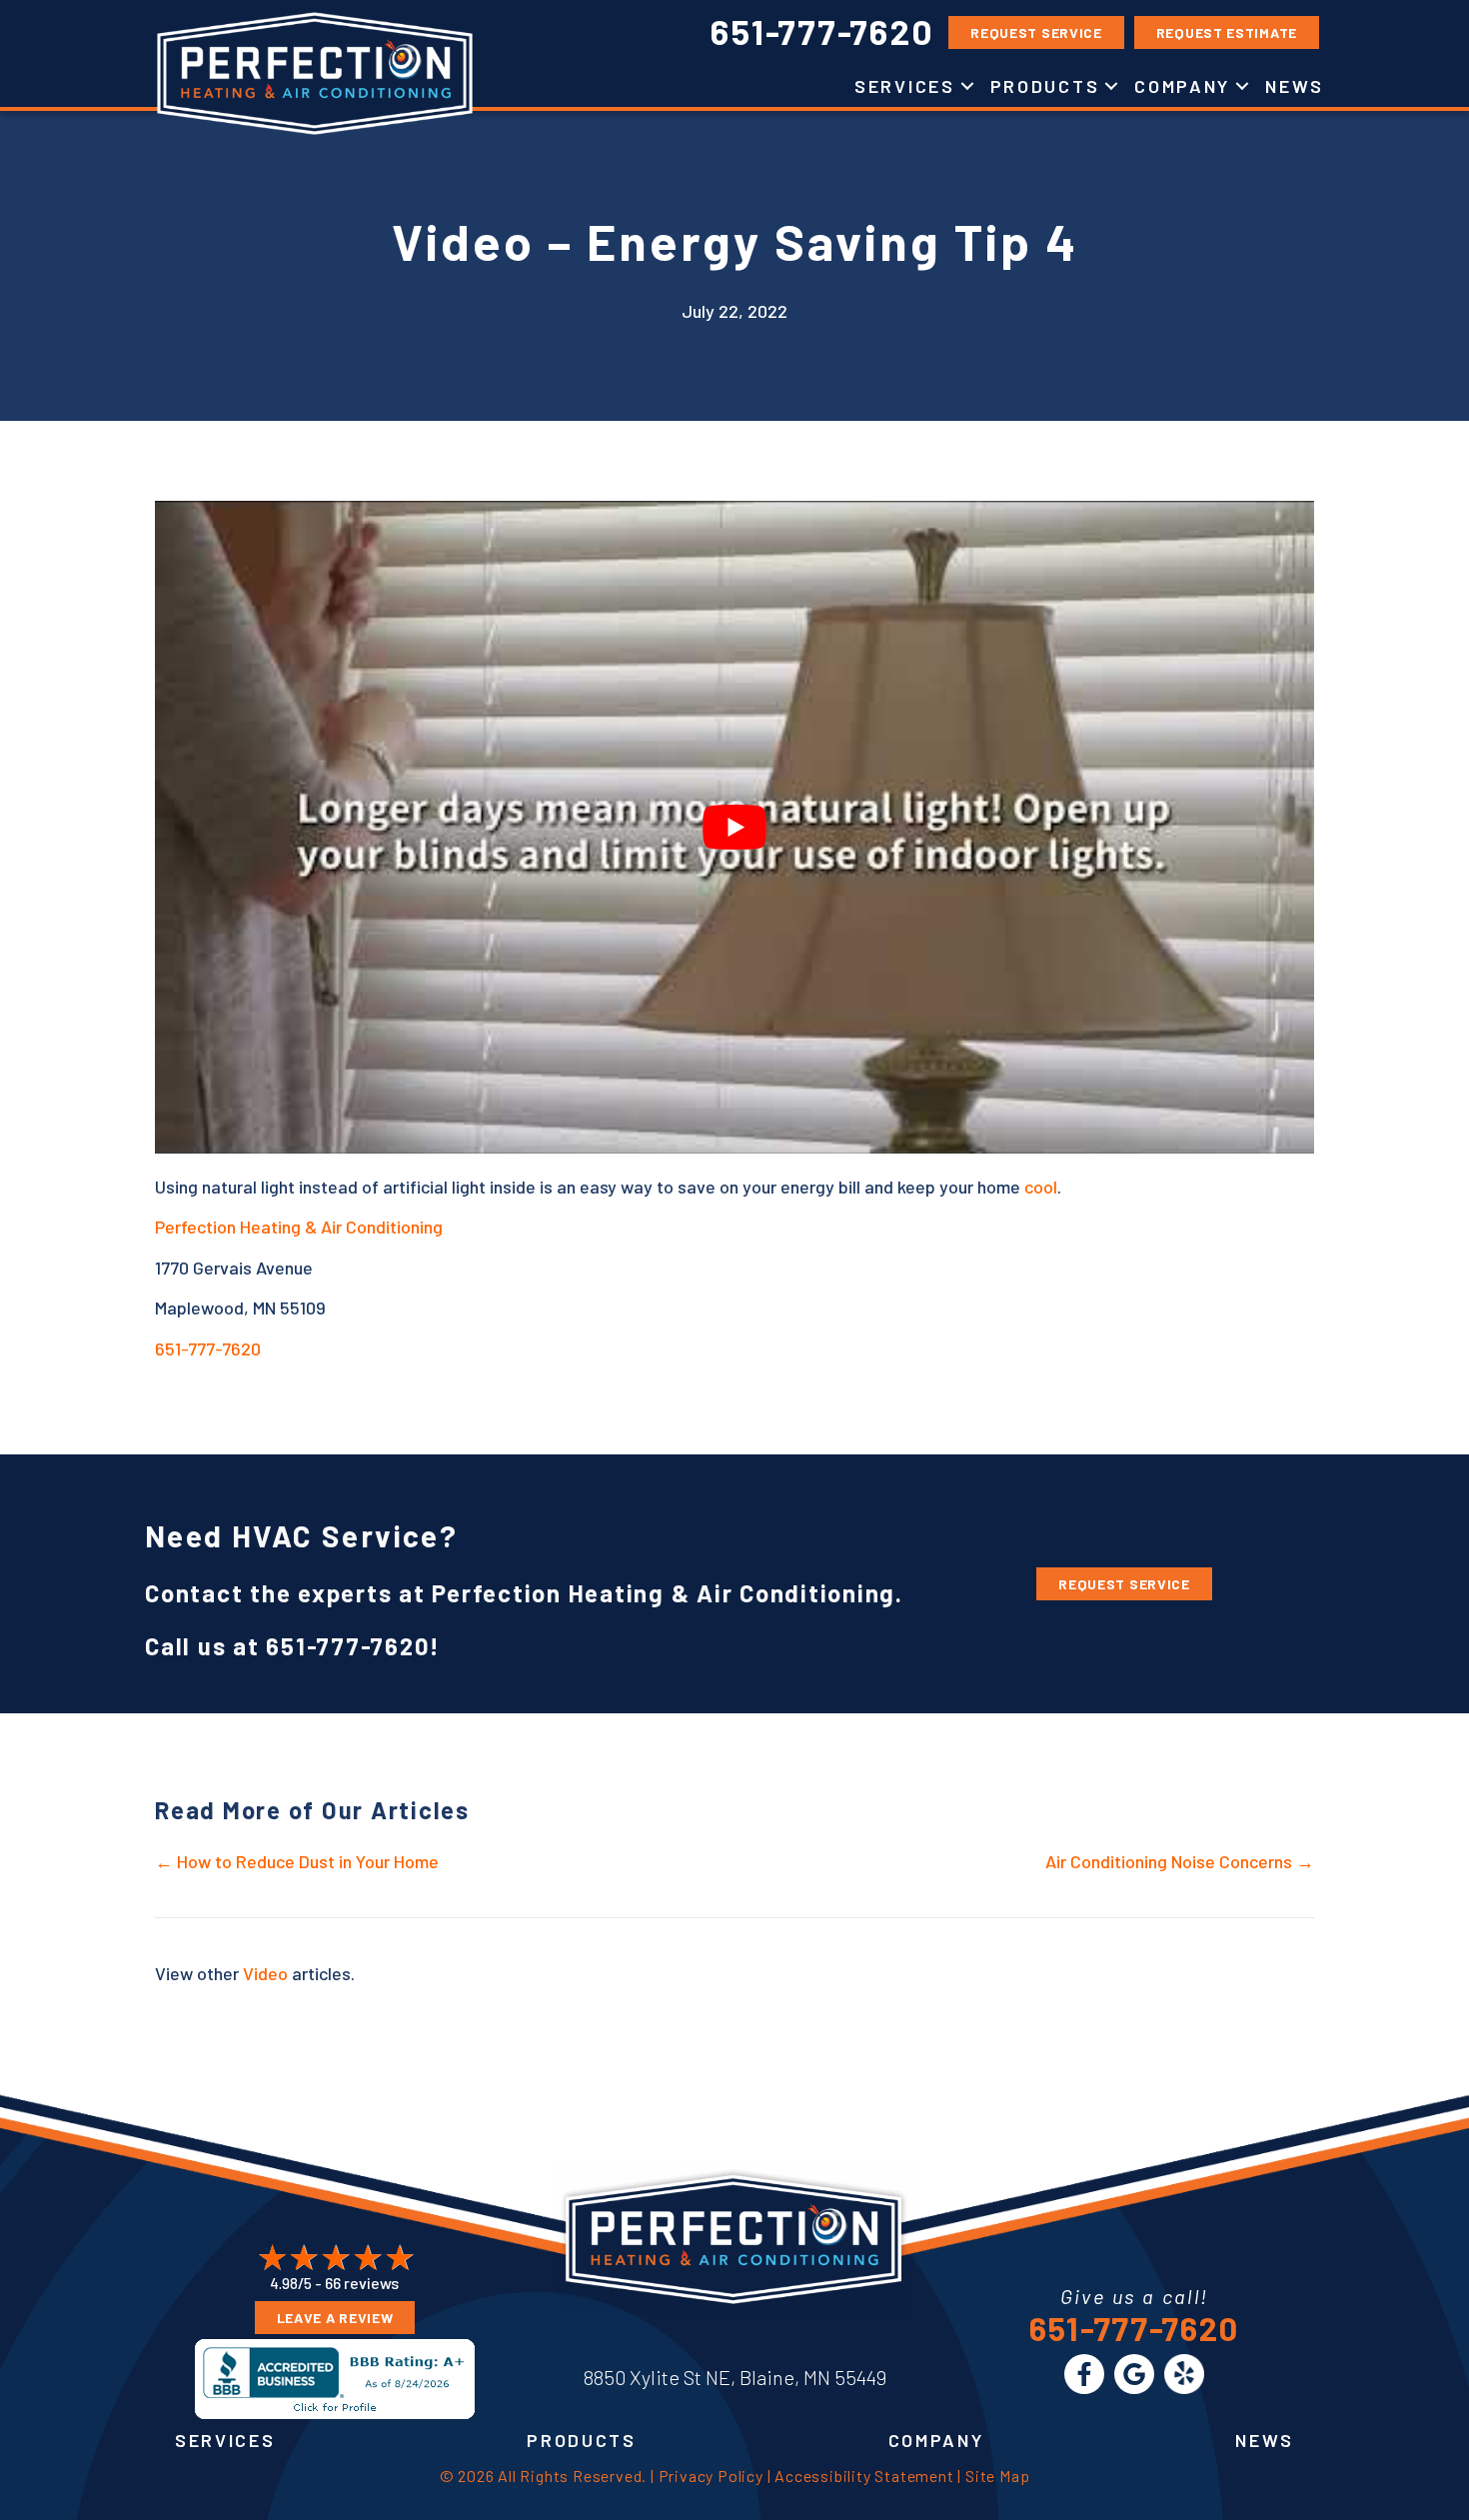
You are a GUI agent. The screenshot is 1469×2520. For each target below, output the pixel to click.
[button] (967, 86)
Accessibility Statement (864, 2476)
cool (1041, 1187)
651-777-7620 (208, 1348)
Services (905, 86)
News (1295, 86)
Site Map (997, 2476)
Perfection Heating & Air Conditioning (299, 1227)
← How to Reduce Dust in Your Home (297, 1861)
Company (1182, 86)
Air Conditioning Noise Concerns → (1180, 1861)
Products (1045, 86)
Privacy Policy (711, 2476)
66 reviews (362, 2283)
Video (265, 1973)
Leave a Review (335, 2318)
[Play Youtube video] (734, 827)
